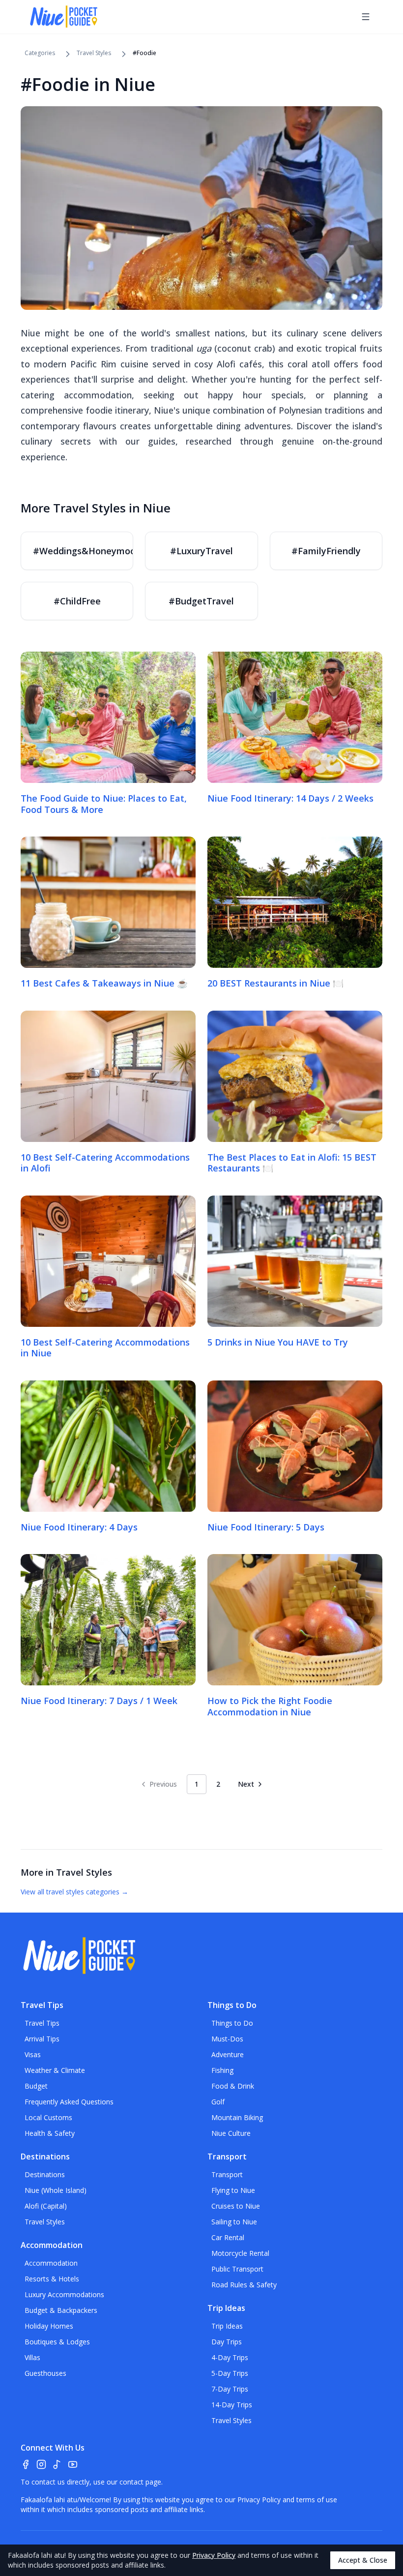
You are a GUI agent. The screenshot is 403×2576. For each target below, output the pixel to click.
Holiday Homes (49, 2326)
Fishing (222, 2070)
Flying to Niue (233, 2190)
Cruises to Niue (236, 2206)
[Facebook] (26, 2464)
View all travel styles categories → (74, 1892)
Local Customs (48, 2117)
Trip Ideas (227, 2326)
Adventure (228, 2054)
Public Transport (237, 2269)
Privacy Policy (259, 2500)
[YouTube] (73, 2464)
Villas (32, 2357)
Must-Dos (227, 2039)
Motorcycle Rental (240, 2253)
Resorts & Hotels (52, 2279)
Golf (218, 2102)
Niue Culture (231, 2133)
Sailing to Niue (234, 2222)
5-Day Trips (230, 2373)
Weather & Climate (55, 2070)
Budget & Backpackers (61, 2310)
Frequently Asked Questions (69, 2102)
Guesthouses (45, 2373)
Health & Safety (50, 2133)
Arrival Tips (42, 2039)
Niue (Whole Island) (56, 2190)
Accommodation (51, 2263)
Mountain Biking (237, 2117)
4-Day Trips (230, 2357)
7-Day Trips (230, 2389)
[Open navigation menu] (366, 17)
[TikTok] (57, 2464)
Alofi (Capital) (46, 2206)
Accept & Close (363, 2560)
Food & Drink (233, 2086)
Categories (40, 53)
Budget (36, 2086)
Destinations (45, 2174)
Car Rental (228, 2237)
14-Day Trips (232, 2405)
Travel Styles (94, 53)
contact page (140, 2482)
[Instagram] (41, 2464)
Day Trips (227, 2342)
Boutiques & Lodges (57, 2342)
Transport (227, 2174)
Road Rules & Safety (244, 2285)
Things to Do (232, 2023)
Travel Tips (42, 2023)
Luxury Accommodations (64, 2294)
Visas (33, 2054)
